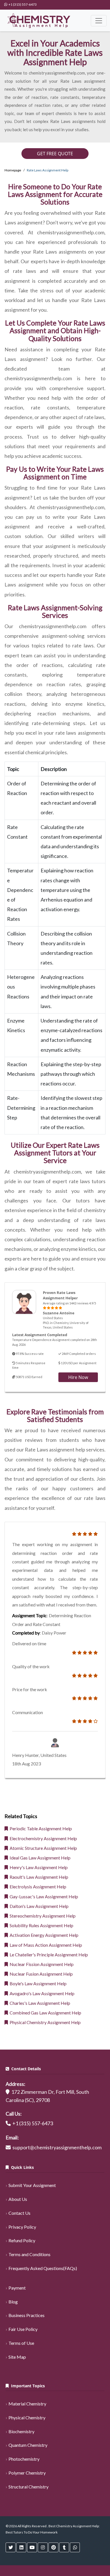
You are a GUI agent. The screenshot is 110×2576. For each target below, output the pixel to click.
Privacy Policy (22, 2227)
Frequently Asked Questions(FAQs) (43, 2268)
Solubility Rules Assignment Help (41, 1925)
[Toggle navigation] (99, 21)
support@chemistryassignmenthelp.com (57, 2147)
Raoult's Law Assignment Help (38, 1877)
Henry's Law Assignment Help (38, 1867)
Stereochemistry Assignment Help (42, 1916)
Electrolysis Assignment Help (37, 1887)
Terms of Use (21, 2343)
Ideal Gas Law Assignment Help (39, 1858)
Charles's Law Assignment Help (39, 2003)
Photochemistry (24, 2459)
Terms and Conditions (29, 2254)
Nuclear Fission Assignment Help (41, 1964)
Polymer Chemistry (27, 2473)
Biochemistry (21, 2431)
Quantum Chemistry (28, 2445)
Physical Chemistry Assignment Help (44, 2022)
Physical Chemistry (27, 2417)
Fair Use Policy (23, 2329)
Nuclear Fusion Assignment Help (40, 1974)
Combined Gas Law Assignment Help (45, 2013)
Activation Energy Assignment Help (43, 1935)
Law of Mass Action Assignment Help (45, 1945)
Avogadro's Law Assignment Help (41, 1993)
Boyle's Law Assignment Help (37, 1983)
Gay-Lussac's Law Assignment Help (43, 1896)
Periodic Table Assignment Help (40, 1828)
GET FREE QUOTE (55, 154)
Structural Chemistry (28, 2487)
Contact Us (19, 2213)
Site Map (17, 2357)
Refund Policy (22, 2240)
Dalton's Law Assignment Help (38, 1906)
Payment (17, 2288)
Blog (13, 2302)
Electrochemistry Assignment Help (42, 1838)
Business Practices (27, 2315)
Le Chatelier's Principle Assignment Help (48, 1955)
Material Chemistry (27, 2404)
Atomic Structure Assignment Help (42, 1848)
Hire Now (78, 1377)
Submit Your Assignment (32, 2185)
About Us (18, 2199)
